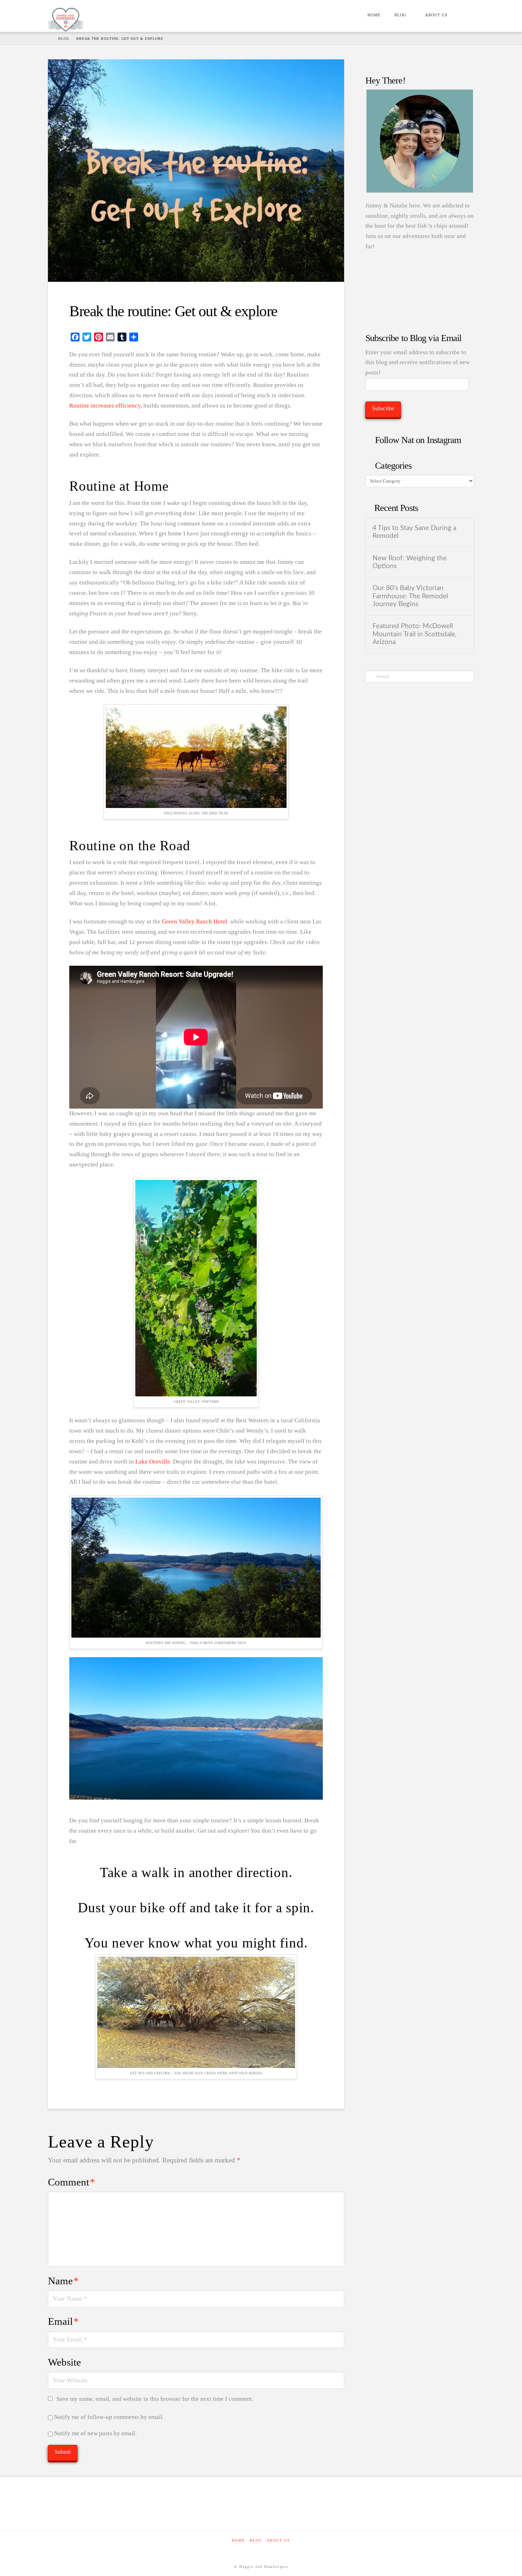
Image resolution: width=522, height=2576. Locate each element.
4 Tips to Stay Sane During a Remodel (414, 532)
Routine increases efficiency (105, 406)
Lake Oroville (153, 1462)
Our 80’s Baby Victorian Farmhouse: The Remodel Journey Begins (410, 596)
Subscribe (383, 408)
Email (63, 2321)
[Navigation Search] (464, 16)
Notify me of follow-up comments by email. (109, 2417)
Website (64, 2362)
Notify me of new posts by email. (95, 2433)
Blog (256, 2540)
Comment (72, 2182)
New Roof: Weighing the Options (410, 562)
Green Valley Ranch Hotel (195, 921)
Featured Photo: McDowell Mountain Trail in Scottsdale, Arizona (414, 634)
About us (278, 2540)
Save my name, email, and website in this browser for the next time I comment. (155, 2399)
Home (238, 2540)
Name (63, 2281)
